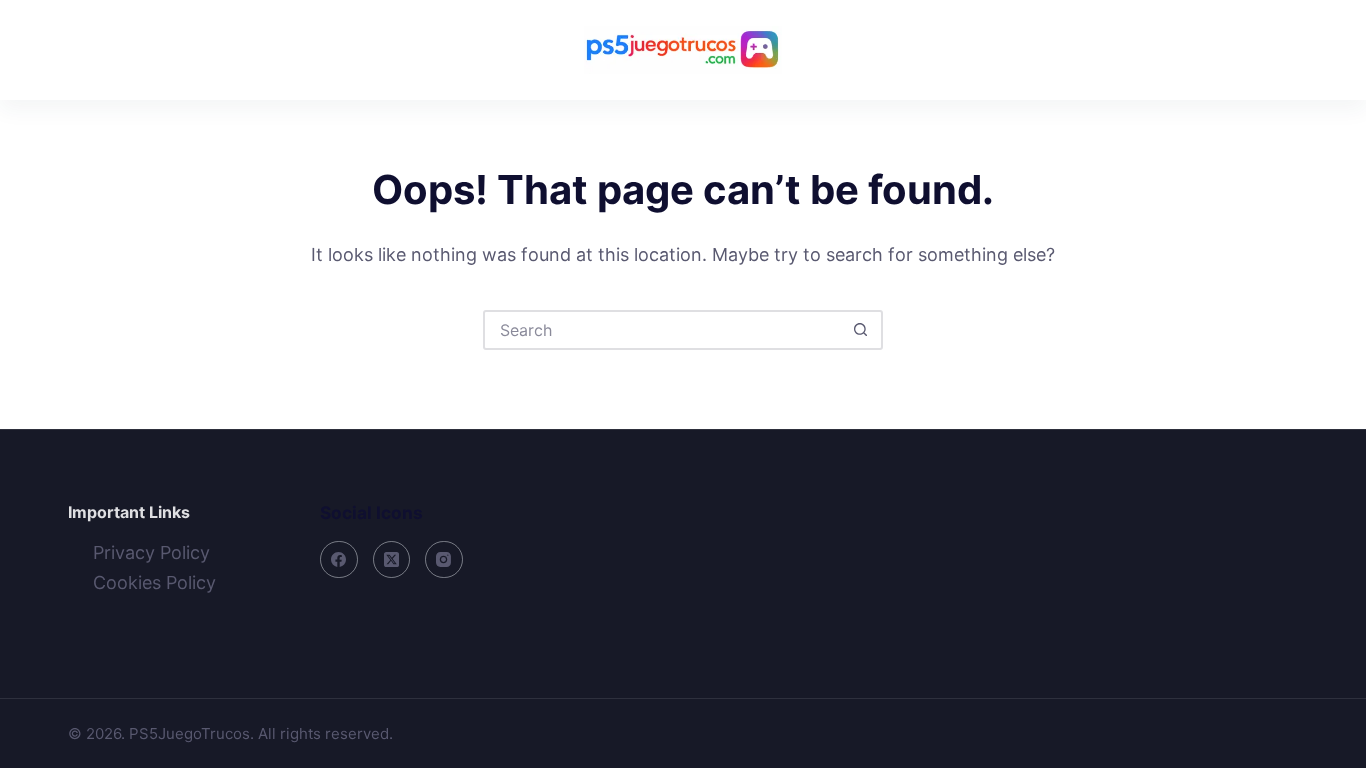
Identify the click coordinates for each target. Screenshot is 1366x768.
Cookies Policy (154, 582)
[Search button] (861, 330)
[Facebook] (339, 560)
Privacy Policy (151, 552)
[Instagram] (444, 560)
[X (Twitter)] (392, 560)
